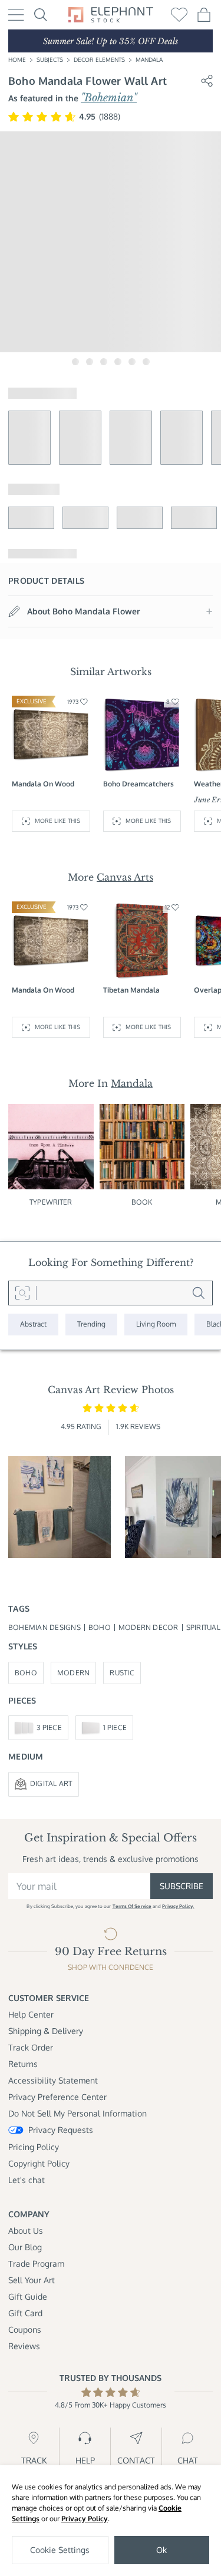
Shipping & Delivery (46, 2031)
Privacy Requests (61, 2130)
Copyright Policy (39, 2163)
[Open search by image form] (22, 1293)
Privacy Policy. (178, 1906)
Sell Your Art (32, 2280)
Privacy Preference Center (57, 2097)
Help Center (31, 2014)
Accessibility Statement (53, 2080)
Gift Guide (28, 2296)
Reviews (24, 2346)
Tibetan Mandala (131, 990)
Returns (23, 2064)
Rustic (122, 1673)
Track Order (31, 2047)
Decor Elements (99, 59)
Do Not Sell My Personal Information (77, 2113)
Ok (161, 2550)
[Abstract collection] (33, 1325)
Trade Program (36, 2263)
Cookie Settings (60, 2550)
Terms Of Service (132, 1906)
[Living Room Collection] (156, 1325)
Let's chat (27, 2180)
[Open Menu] (16, 15)
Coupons (25, 2329)
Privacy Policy (85, 2519)
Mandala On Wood (43, 784)
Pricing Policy (34, 2147)
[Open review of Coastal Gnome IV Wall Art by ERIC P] (60, 1507)
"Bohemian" (109, 98)
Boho (26, 1673)
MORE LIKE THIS (57, 821)
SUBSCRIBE (182, 1886)
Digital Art (51, 1783)
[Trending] (91, 1325)
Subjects (50, 59)
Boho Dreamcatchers (138, 784)
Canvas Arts (125, 877)
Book (142, 1202)
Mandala (149, 59)
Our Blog (25, 2247)
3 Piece (49, 1727)
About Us (26, 2231)
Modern (73, 1673)
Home (17, 59)
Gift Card (25, 2313)
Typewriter (51, 1202)
